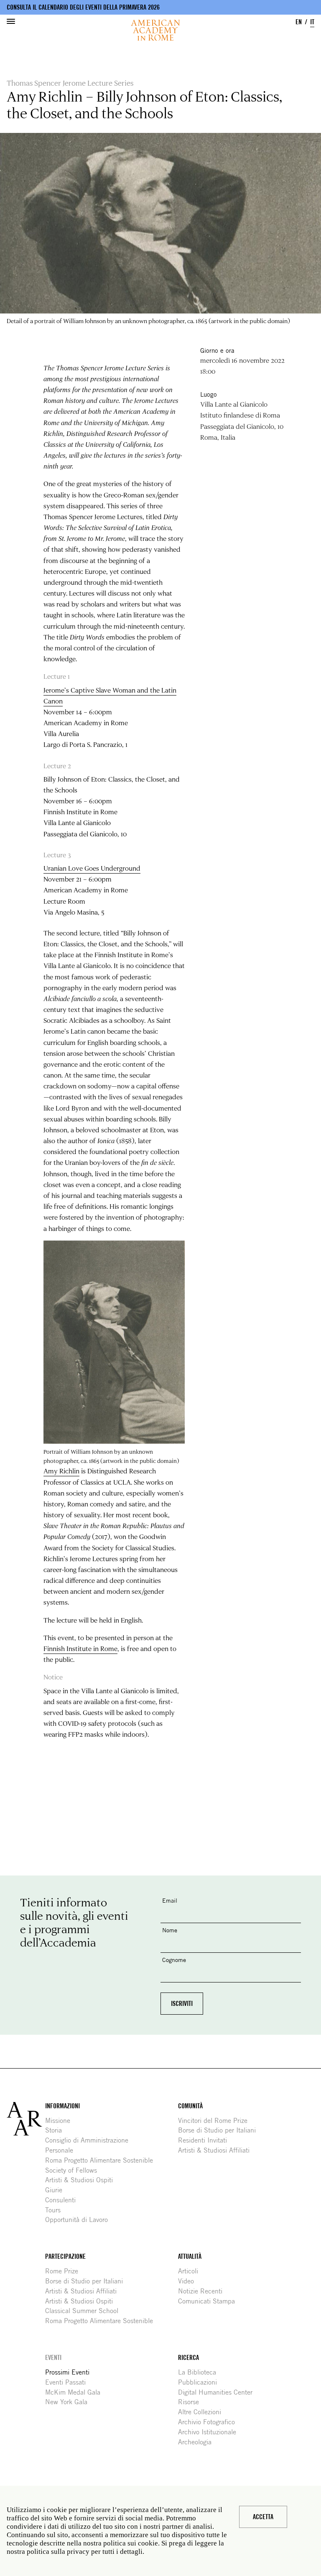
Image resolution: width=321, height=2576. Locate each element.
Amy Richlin (61, 1471)
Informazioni (62, 2106)
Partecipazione (65, 2256)
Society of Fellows (74, 2170)
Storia (57, 2130)
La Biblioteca (200, 2372)
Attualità (190, 2256)
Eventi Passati (69, 2382)
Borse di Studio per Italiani (220, 2130)
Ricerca (189, 2358)
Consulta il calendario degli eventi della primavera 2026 (83, 7)
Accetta (263, 2517)
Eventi (53, 2358)
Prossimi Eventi (70, 2372)
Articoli (191, 2271)
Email (170, 1900)
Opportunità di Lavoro (80, 2220)
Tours (56, 2210)
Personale (62, 2150)
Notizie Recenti (203, 2291)
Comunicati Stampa (210, 2301)
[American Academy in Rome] (26, 2119)
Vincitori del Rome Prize (216, 2121)
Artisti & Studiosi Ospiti (82, 2180)
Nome (170, 1930)
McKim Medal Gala (76, 2392)
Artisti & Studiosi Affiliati (217, 2150)
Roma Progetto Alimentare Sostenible (102, 2160)
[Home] (155, 30)
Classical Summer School (85, 2311)
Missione (61, 2121)
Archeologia (198, 2442)
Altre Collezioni (203, 2412)
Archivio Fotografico (210, 2422)
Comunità (190, 2106)
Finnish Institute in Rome (80, 1649)
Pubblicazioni (201, 2382)
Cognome (174, 1960)
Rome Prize (65, 2271)
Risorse (192, 2402)
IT (312, 22)
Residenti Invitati (206, 2140)
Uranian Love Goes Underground (92, 868)
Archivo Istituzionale (210, 2432)
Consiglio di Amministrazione (90, 2140)
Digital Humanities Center (218, 2392)
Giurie (57, 2190)
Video (189, 2281)
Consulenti (64, 2200)
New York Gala (69, 2402)
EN (299, 22)
